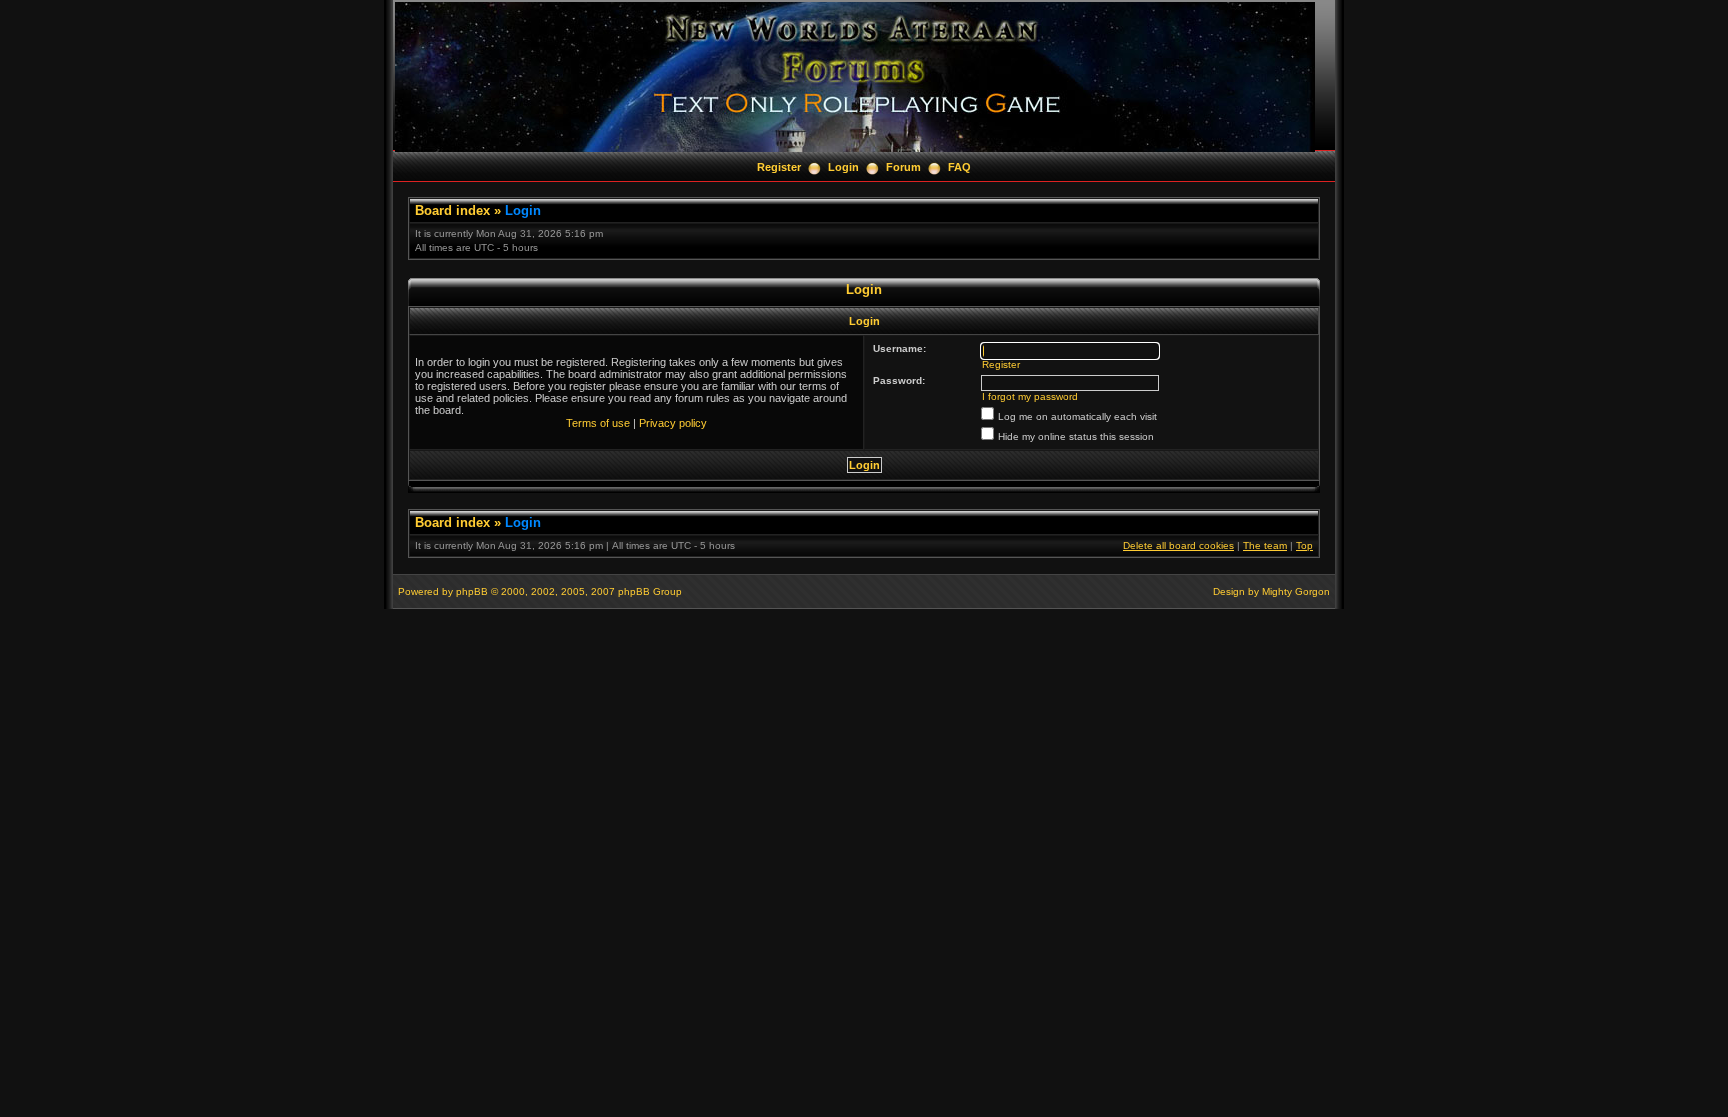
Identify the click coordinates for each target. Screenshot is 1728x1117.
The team (1265, 545)
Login (843, 167)
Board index (452, 210)
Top (1304, 545)
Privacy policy (673, 423)
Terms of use (598, 423)
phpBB (472, 591)
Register (779, 167)
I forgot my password (1030, 396)
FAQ (959, 167)
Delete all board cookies (1178, 545)
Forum (903, 167)
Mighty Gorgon (1296, 591)
